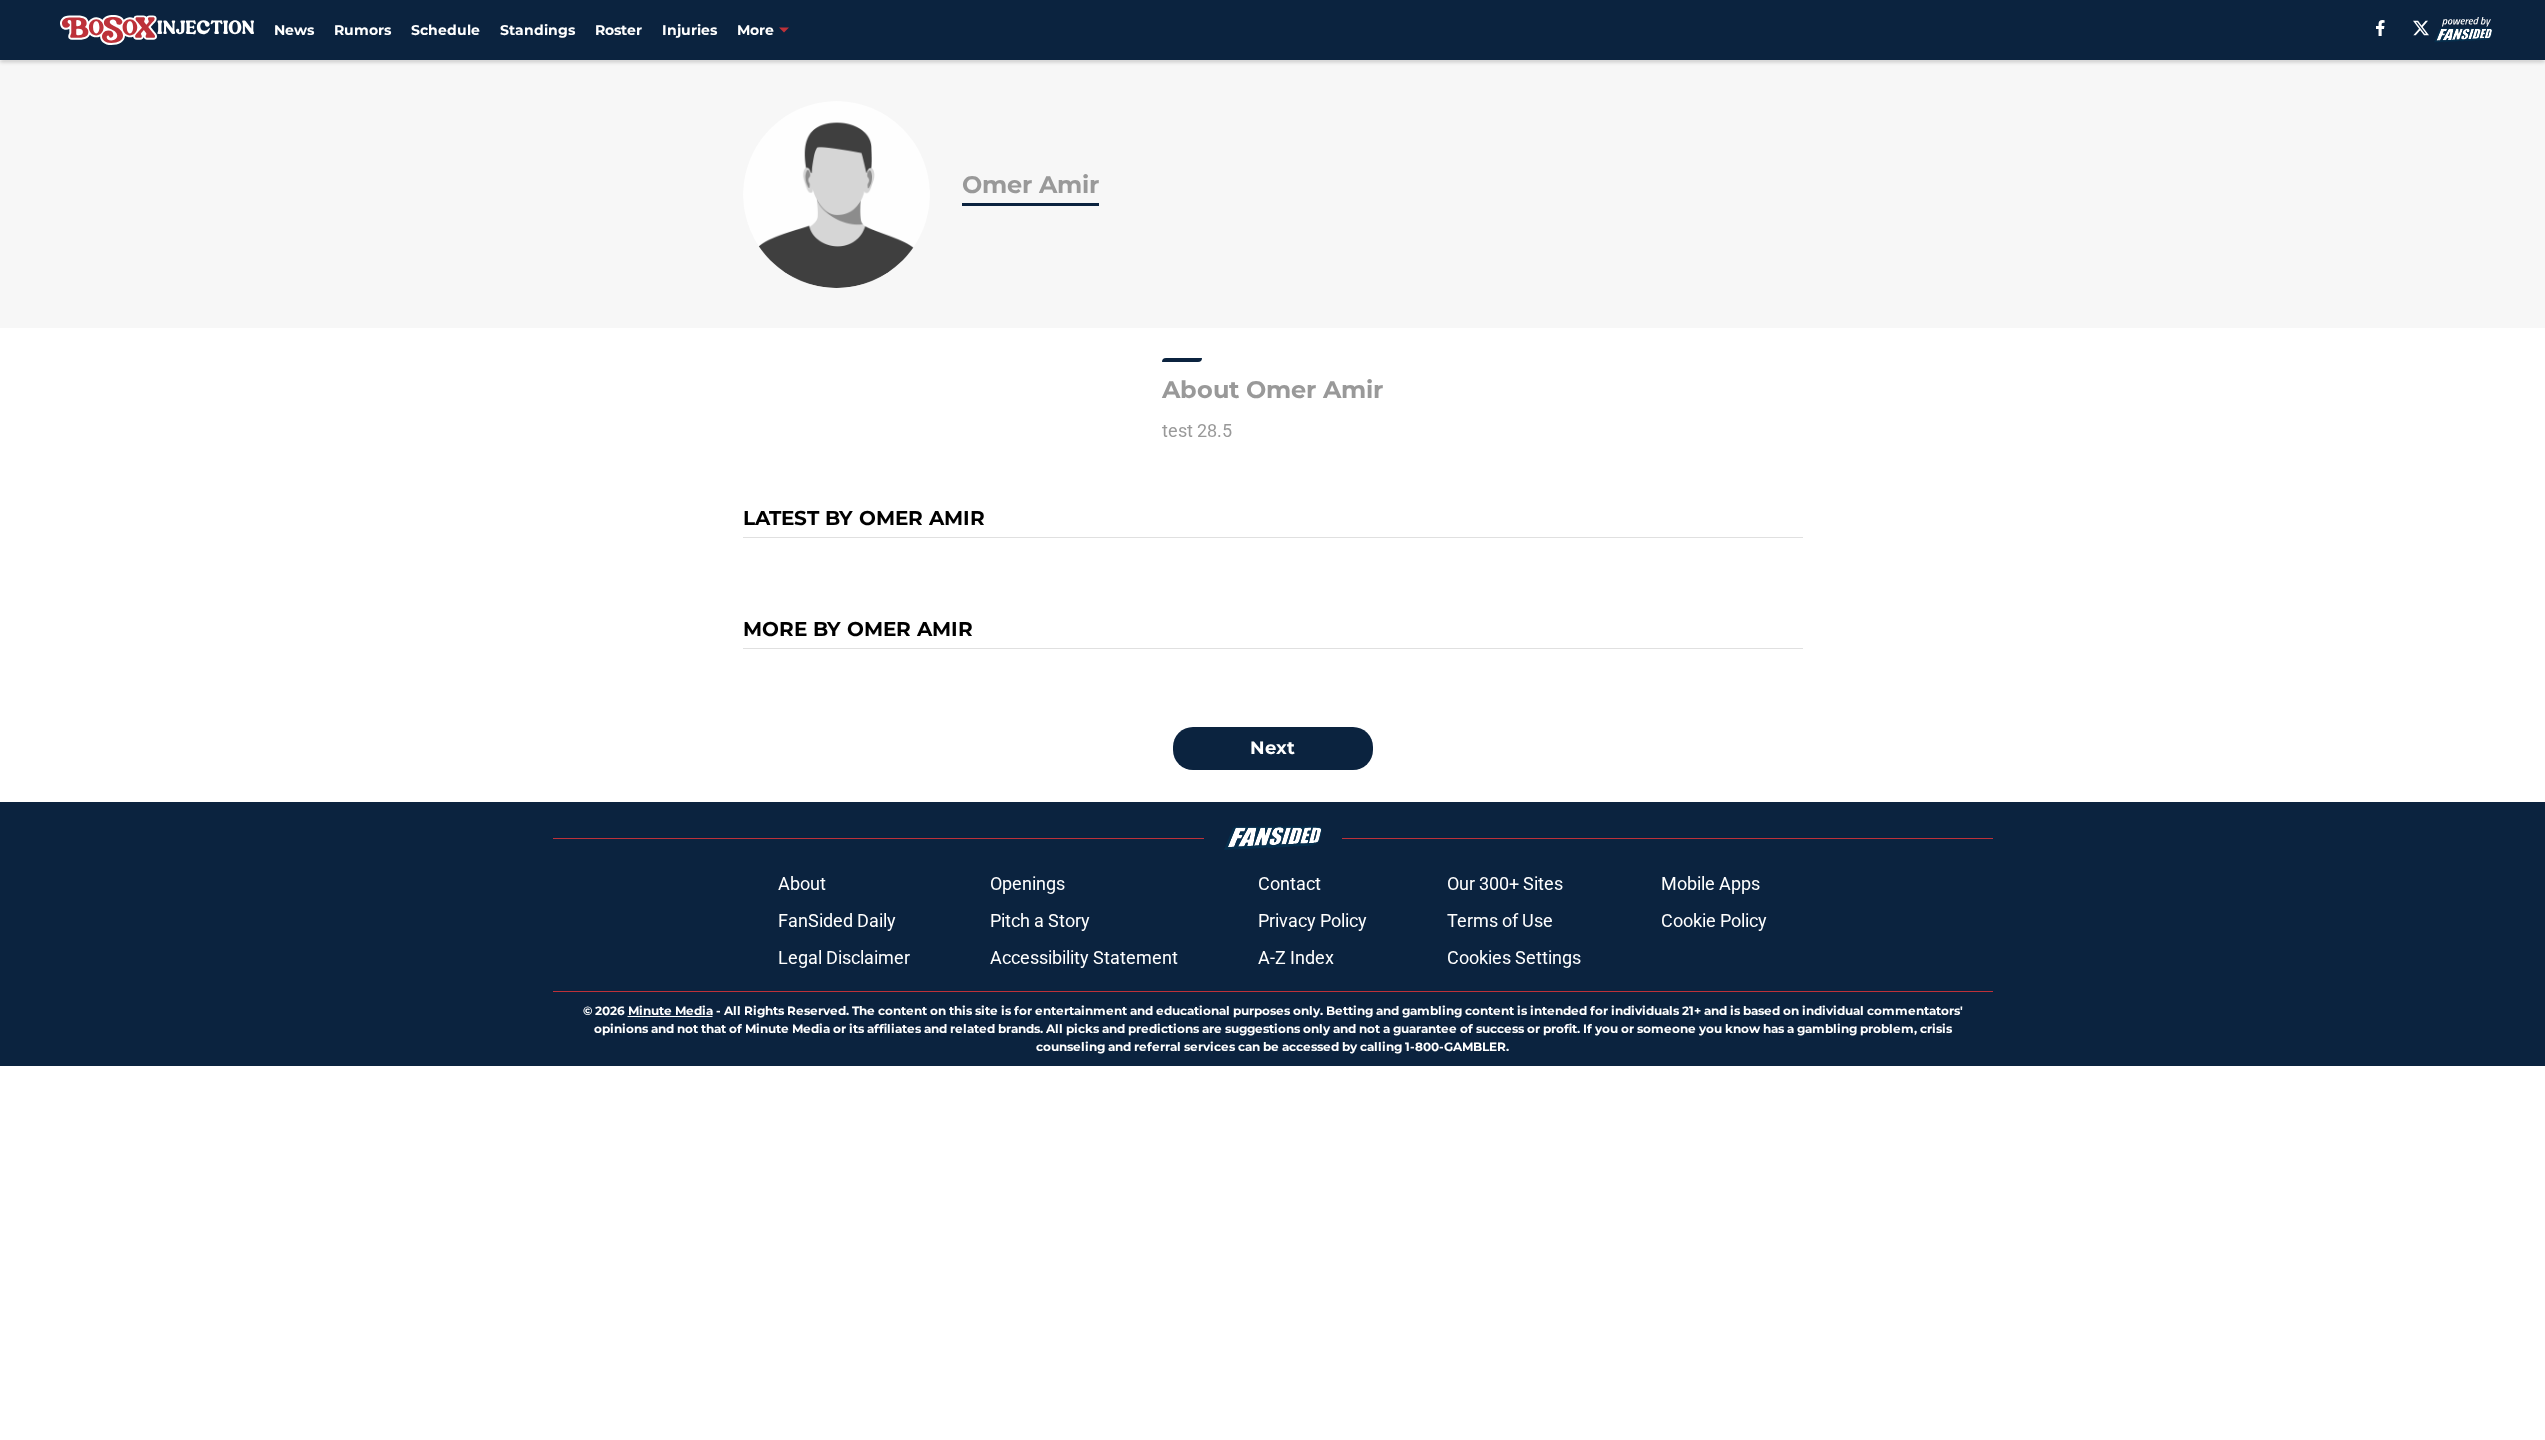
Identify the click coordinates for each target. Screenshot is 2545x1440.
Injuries (689, 30)
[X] (2421, 28)
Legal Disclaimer (844, 957)
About (802, 883)
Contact (1289, 883)
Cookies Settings (1514, 957)
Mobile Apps (1710, 883)
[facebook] (2380, 28)
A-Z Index (1296, 957)
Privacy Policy (1312, 920)
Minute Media (670, 1010)
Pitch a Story (1040, 920)
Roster (618, 30)
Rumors (362, 30)
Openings (1027, 883)
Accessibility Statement (1084, 957)
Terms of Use (1500, 920)
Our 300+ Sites (1505, 883)
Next (1272, 748)
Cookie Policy (1714, 920)
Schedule (445, 30)
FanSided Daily (837, 920)
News (294, 30)
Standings (537, 30)
